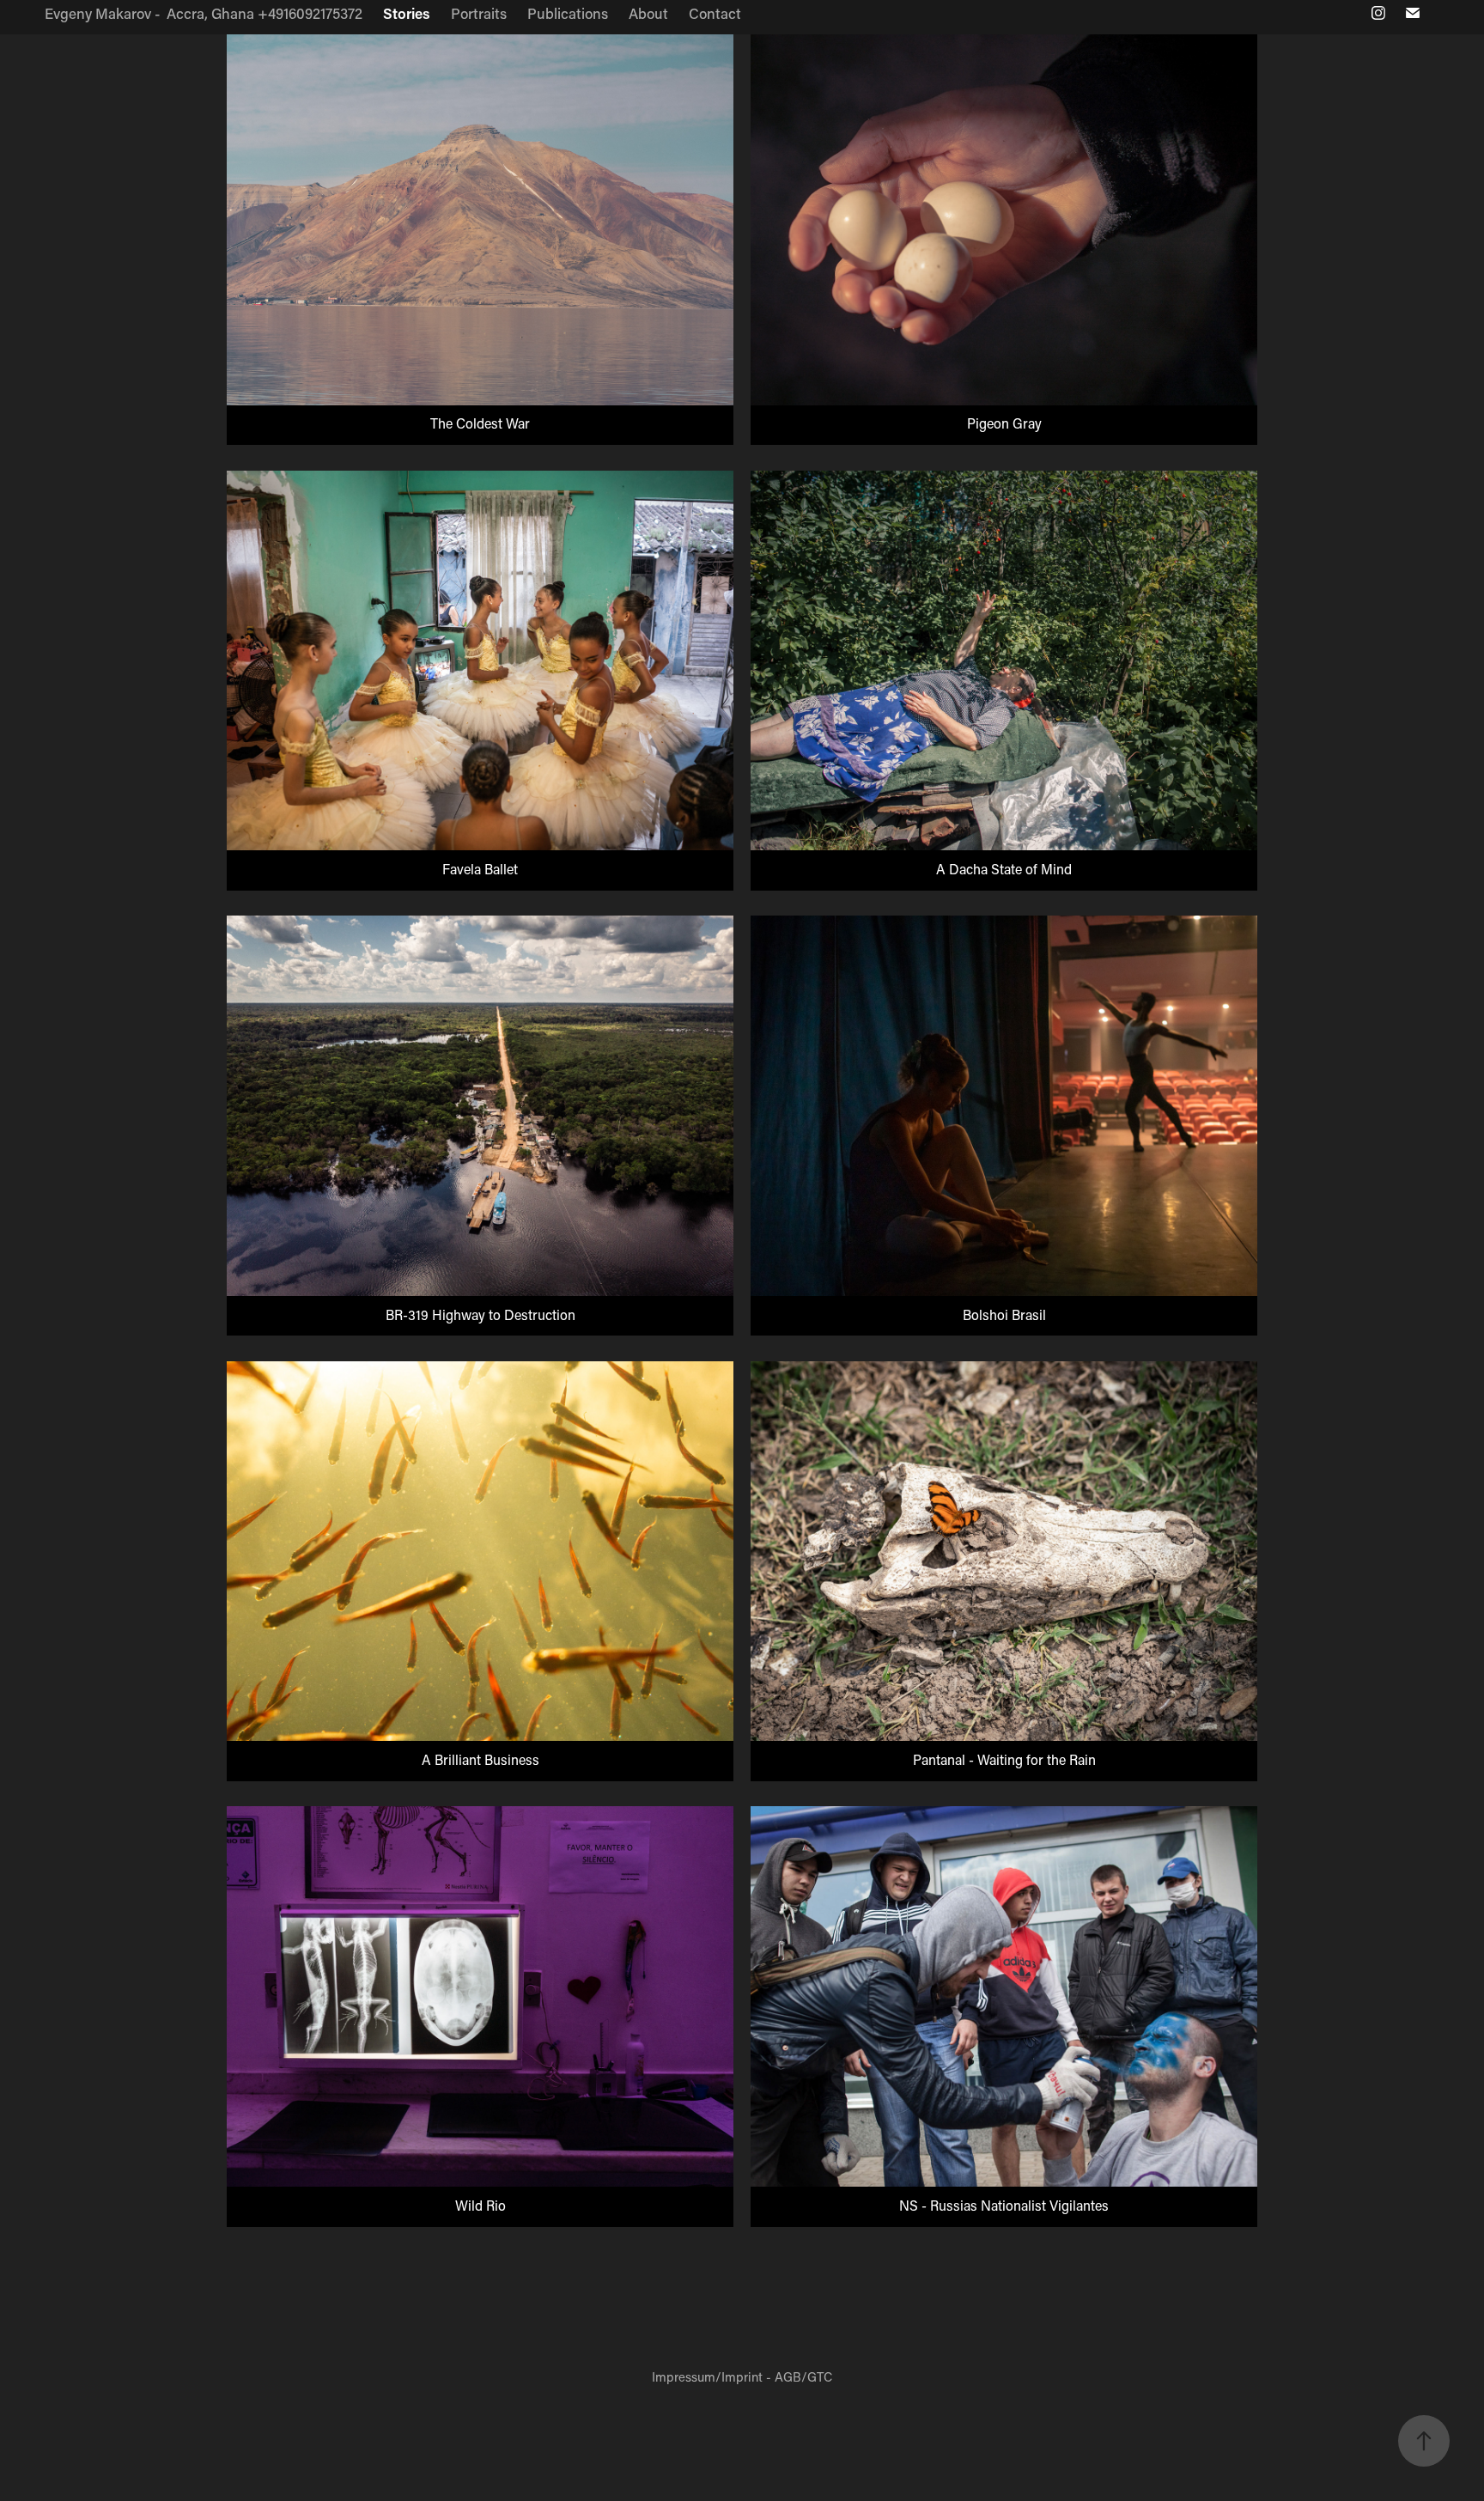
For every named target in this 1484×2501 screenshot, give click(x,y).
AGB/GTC (803, 2376)
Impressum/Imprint (707, 2376)
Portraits (479, 13)
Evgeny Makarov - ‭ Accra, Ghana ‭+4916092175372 (204, 13)
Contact (715, 13)
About (648, 13)
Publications (568, 13)
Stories (407, 13)
